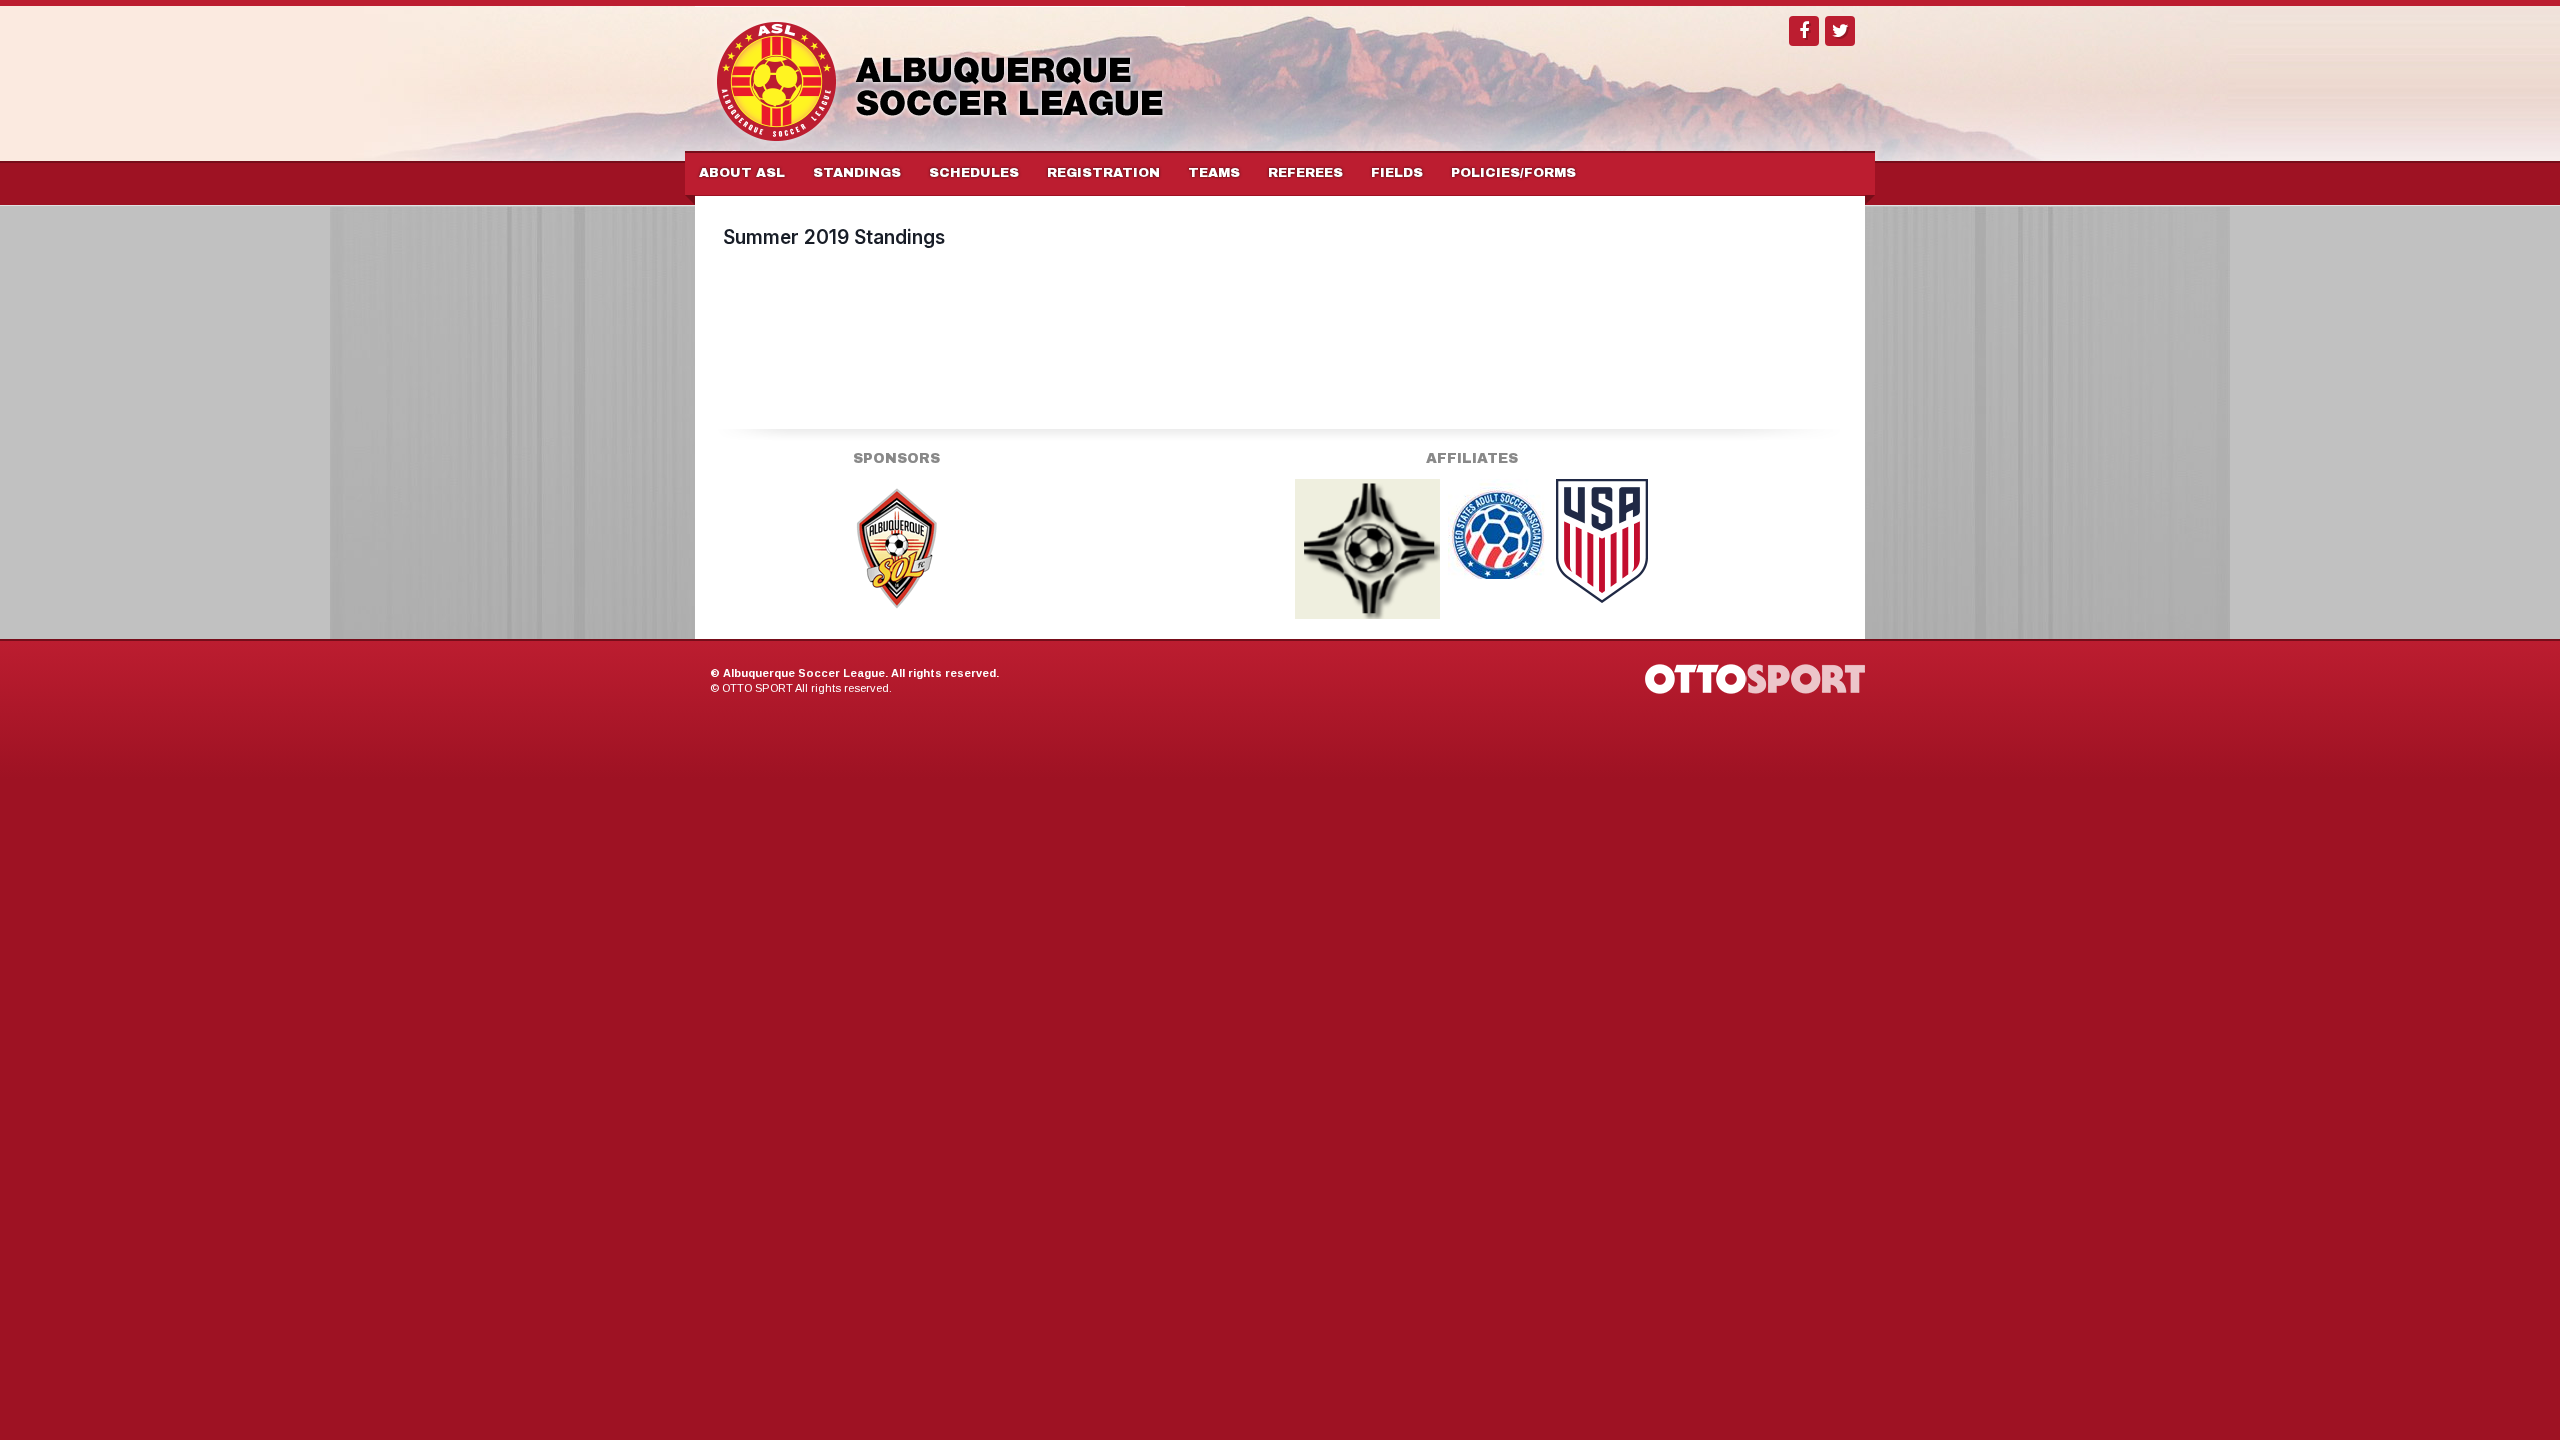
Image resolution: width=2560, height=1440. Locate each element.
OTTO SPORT (757, 688)
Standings (857, 173)
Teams (1214, 173)
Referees (1305, 173)
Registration (1103, 173)
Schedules (974, 173)
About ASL (742, 173)
